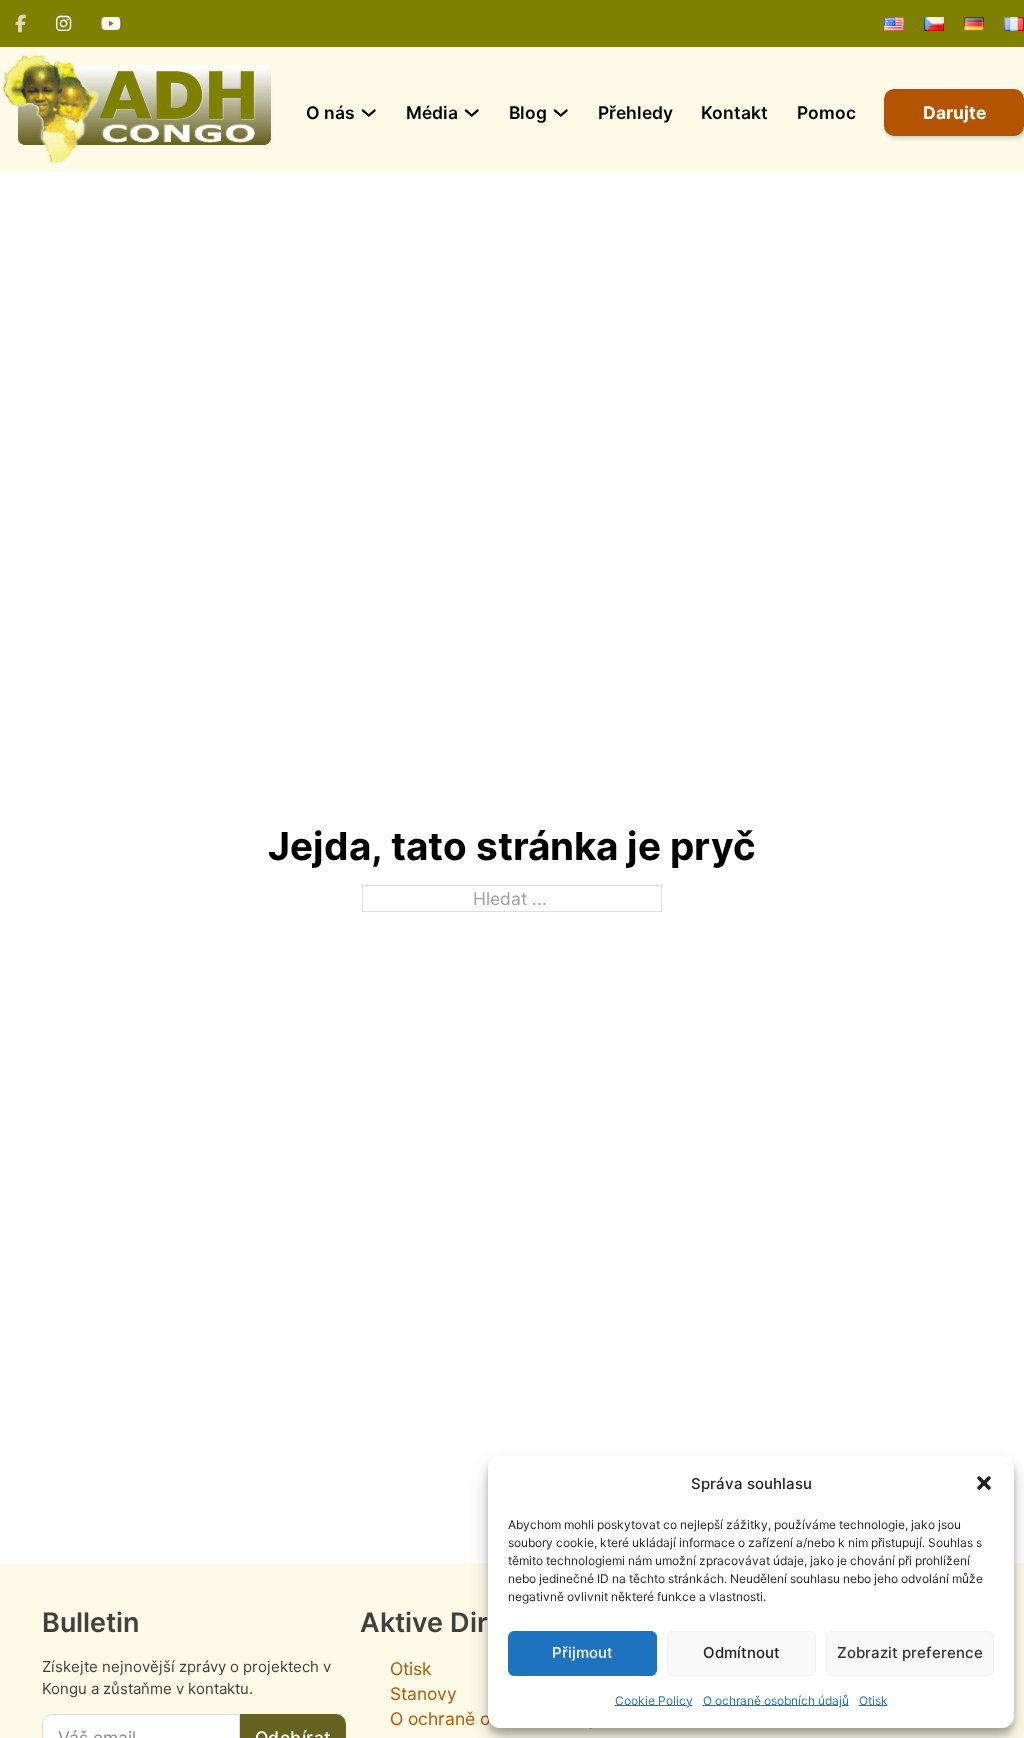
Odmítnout (741, 1652)
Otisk (873, 1700)
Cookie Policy (654, 1700)
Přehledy (635, 112)
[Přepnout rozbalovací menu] (368, 112)
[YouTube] (111, 23)
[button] (984, 1483)
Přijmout (582, 1652)
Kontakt (734, 112)
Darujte (954, 112)
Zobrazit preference (910, 1652)
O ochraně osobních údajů (776, 1700)
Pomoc (826, 112)
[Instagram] (63, 23)
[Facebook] (20, 23)
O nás (330, 112)
